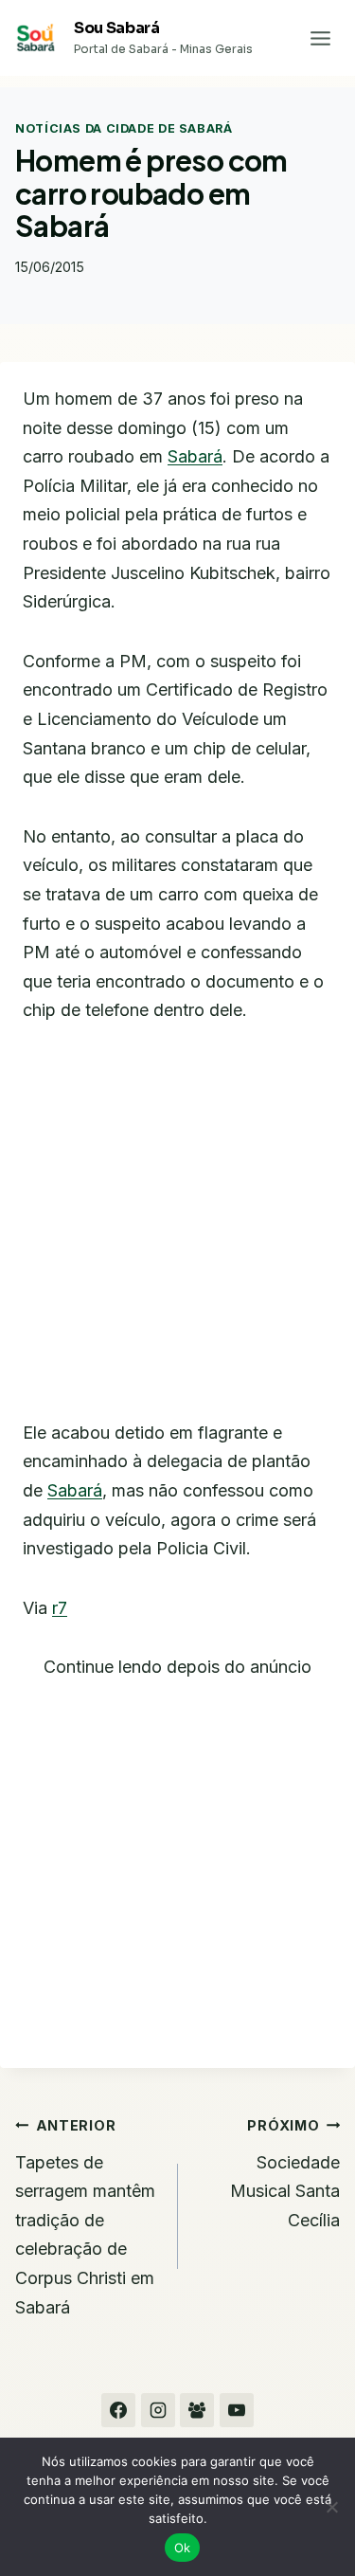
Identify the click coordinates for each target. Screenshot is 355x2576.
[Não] (331, 2507)
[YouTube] (237, 2410)
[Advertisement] (177, 1234)
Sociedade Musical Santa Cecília (285, 2174)
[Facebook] (118, 2410)
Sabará (195, 456)
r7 (60, 1608)
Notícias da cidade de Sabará (124, 128)
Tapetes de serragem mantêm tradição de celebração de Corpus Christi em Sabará (85, 2217)
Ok (183, 2548)
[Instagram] (158, 2410)
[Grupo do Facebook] (197, 2410)
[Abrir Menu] (320, 38)
